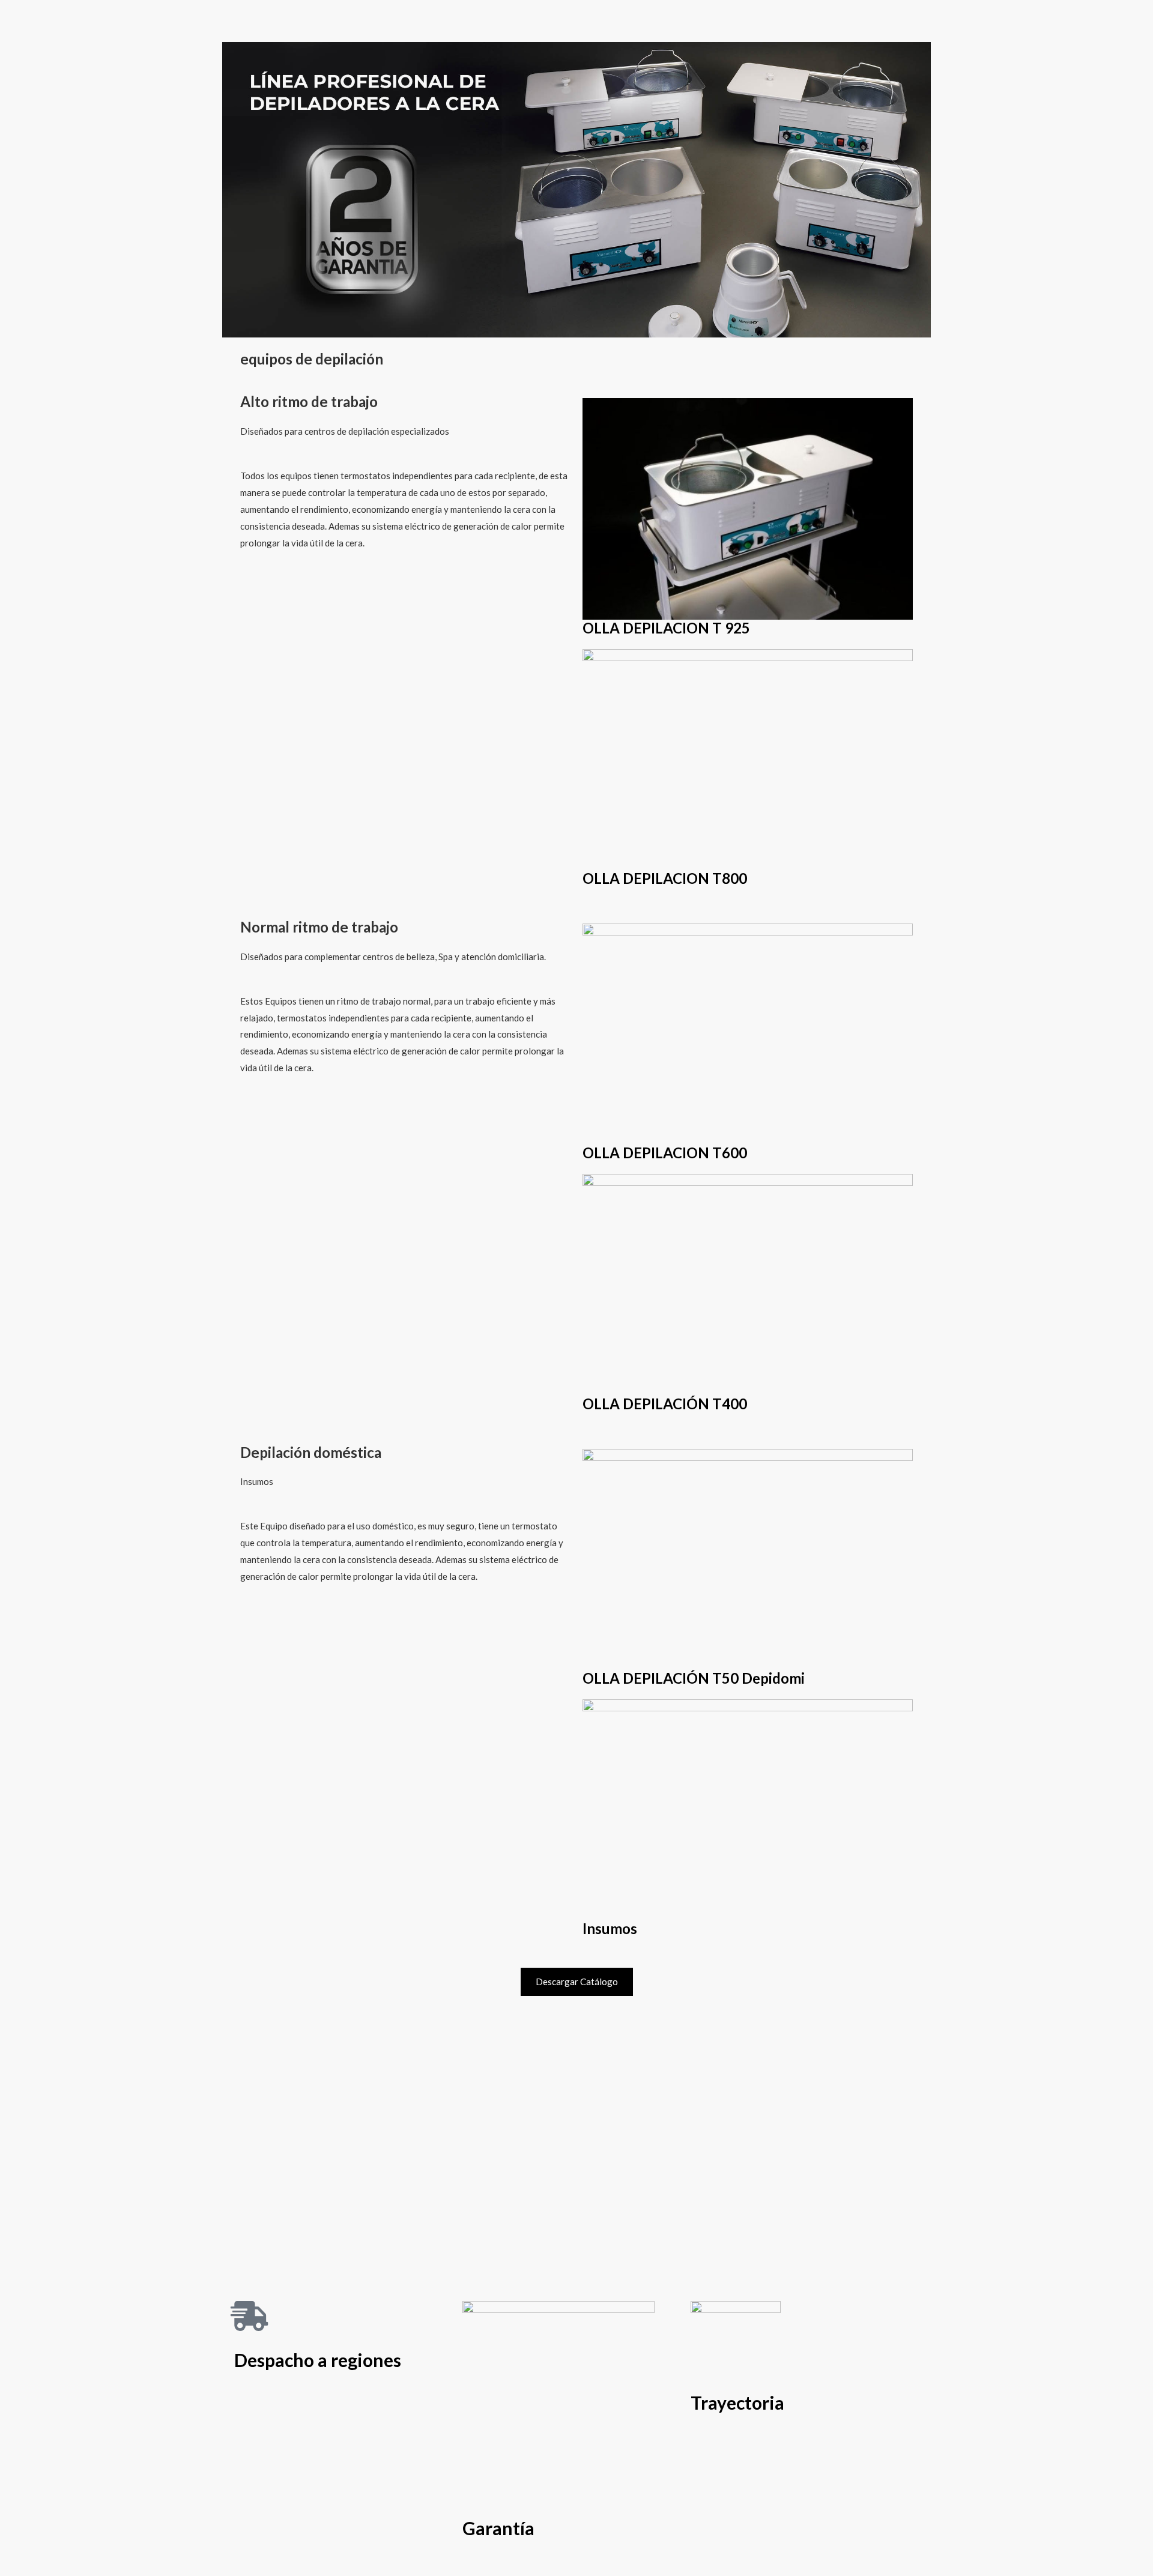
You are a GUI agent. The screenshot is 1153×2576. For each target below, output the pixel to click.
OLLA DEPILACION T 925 (666, 628)
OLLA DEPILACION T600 (665, 1153)
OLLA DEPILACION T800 (665, 878)
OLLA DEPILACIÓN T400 (665, 1404)
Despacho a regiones (318, 2360)
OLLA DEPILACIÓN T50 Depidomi (694, 1678)
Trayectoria (737, 2402)
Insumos (610, 1928)
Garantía (498, 2528)
